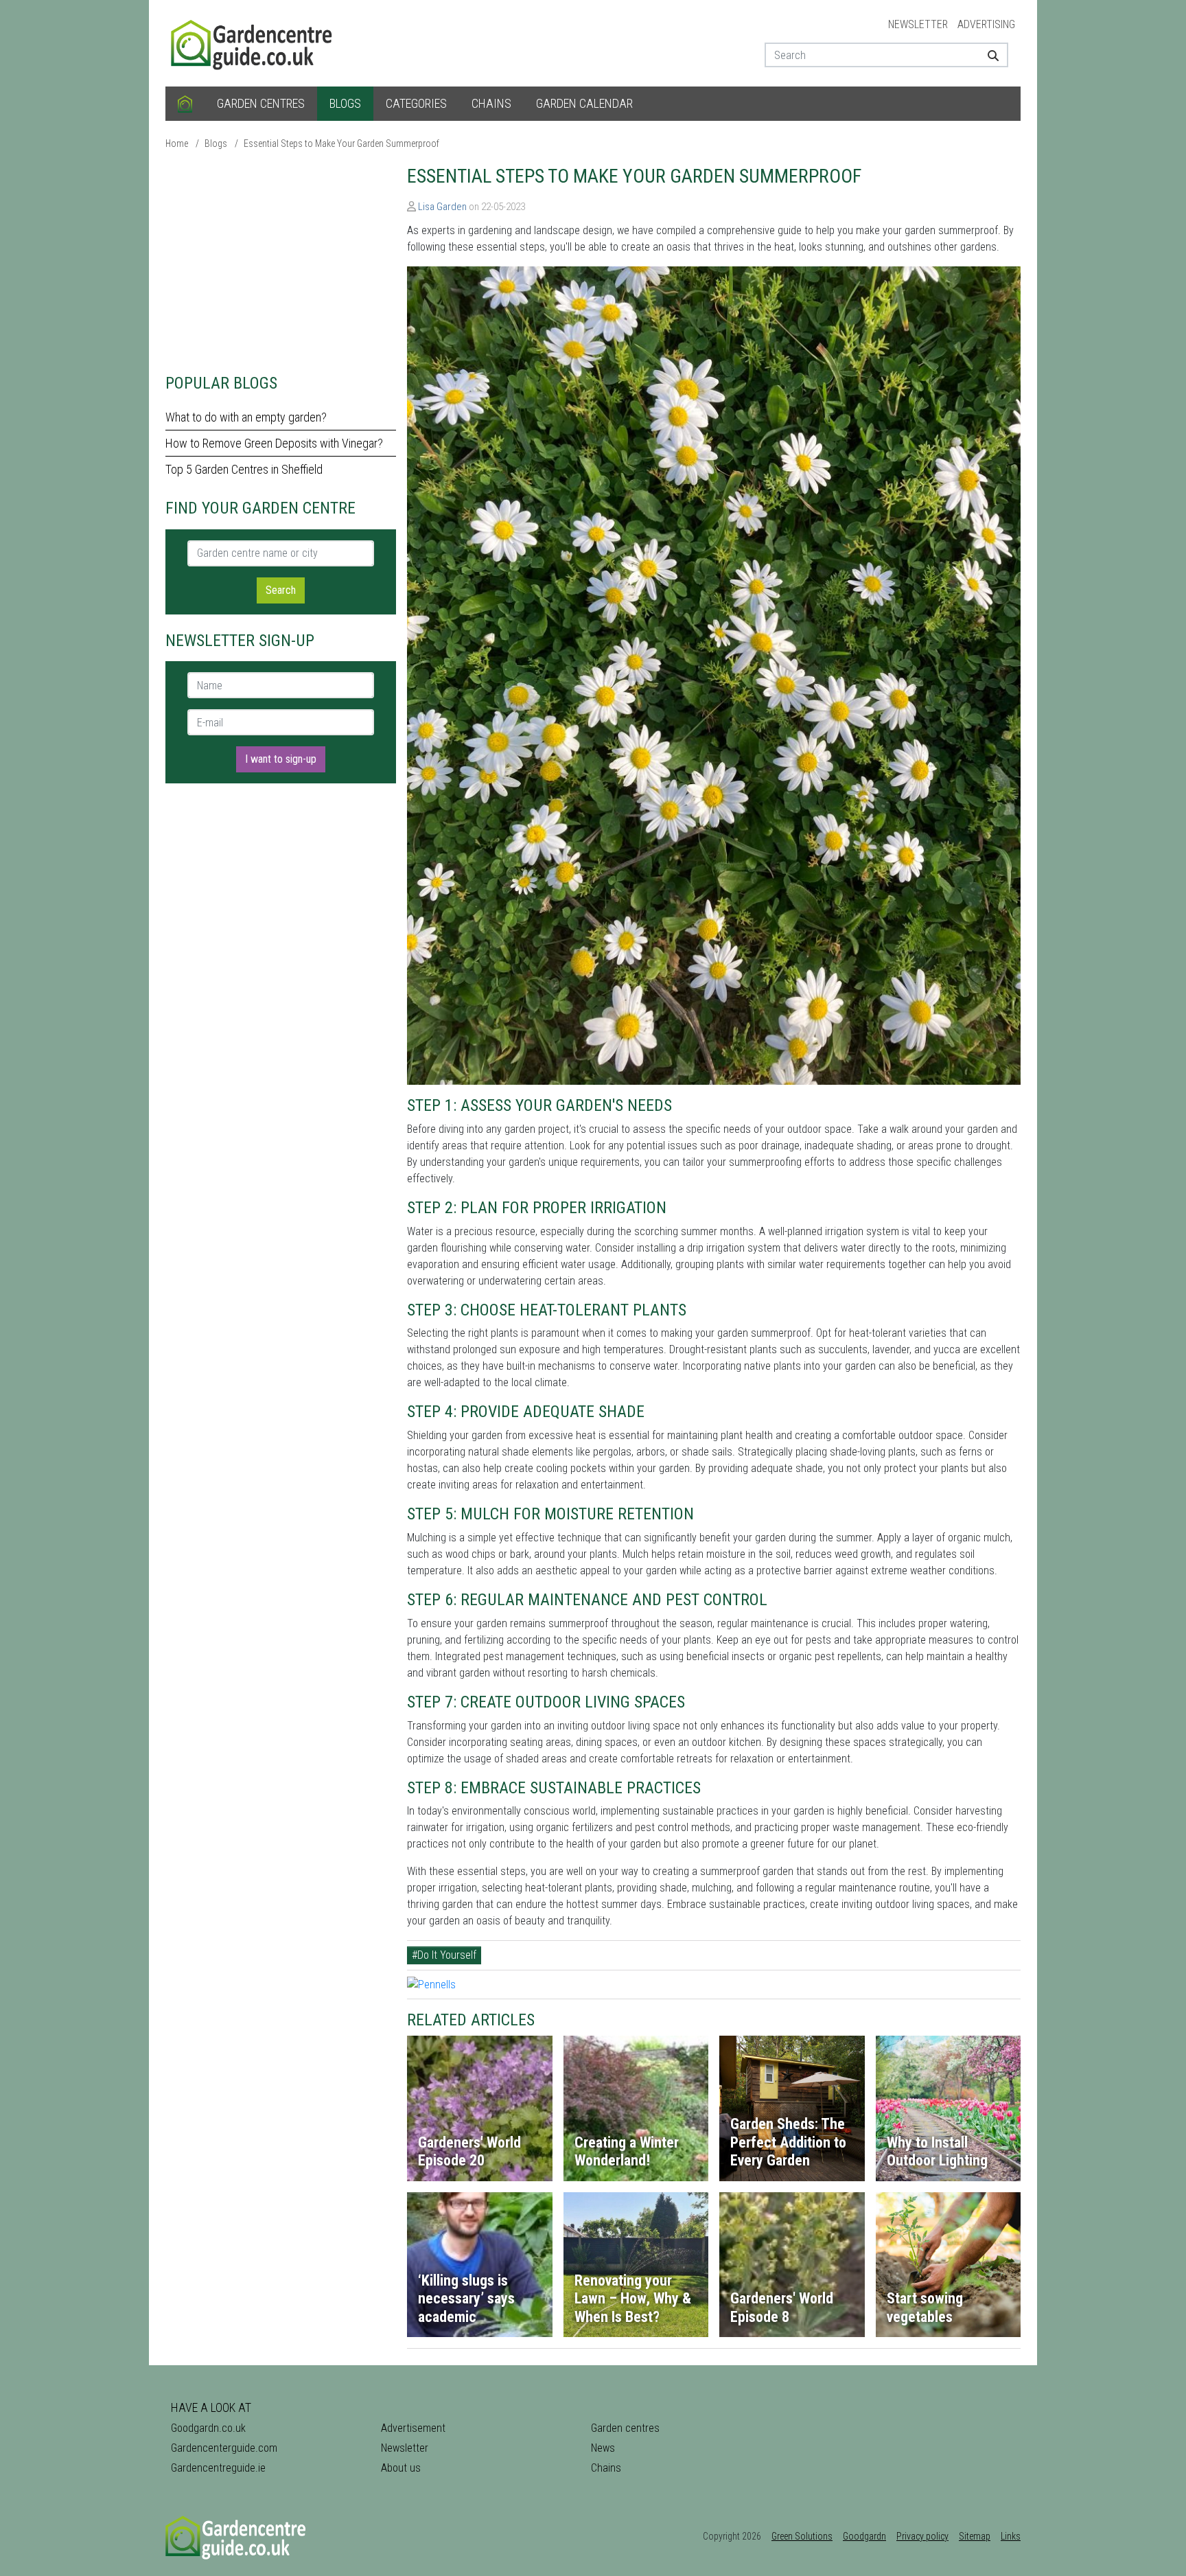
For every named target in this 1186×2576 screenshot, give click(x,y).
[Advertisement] (281, 261)
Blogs (345, 103)
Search (281, 590)
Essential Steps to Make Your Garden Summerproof (341, 143)
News (603, 2448)
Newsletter (918, 24)
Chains (491, 103)
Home (177, 143)
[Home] (185, 104)
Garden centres (261, 103)
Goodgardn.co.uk (208, 2428)
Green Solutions (802, 2536)
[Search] (988, 55)
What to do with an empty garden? (246, 417)
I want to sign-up (281, 759)
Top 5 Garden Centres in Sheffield (244, 469)
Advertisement (413, 2428)
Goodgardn (864, 2536)
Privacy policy (922, 2536)
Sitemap (975, 2536)
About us (401, 2468)
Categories (416, 103)
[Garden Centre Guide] (253, 42)
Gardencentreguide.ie (218, 2468)
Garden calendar (584, 103)
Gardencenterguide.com (224, 2448)
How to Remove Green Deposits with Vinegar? (274, 443)
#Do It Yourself (444, 1955)
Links (1011, 2536)
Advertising (986, 24)
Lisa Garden (442, 207)
